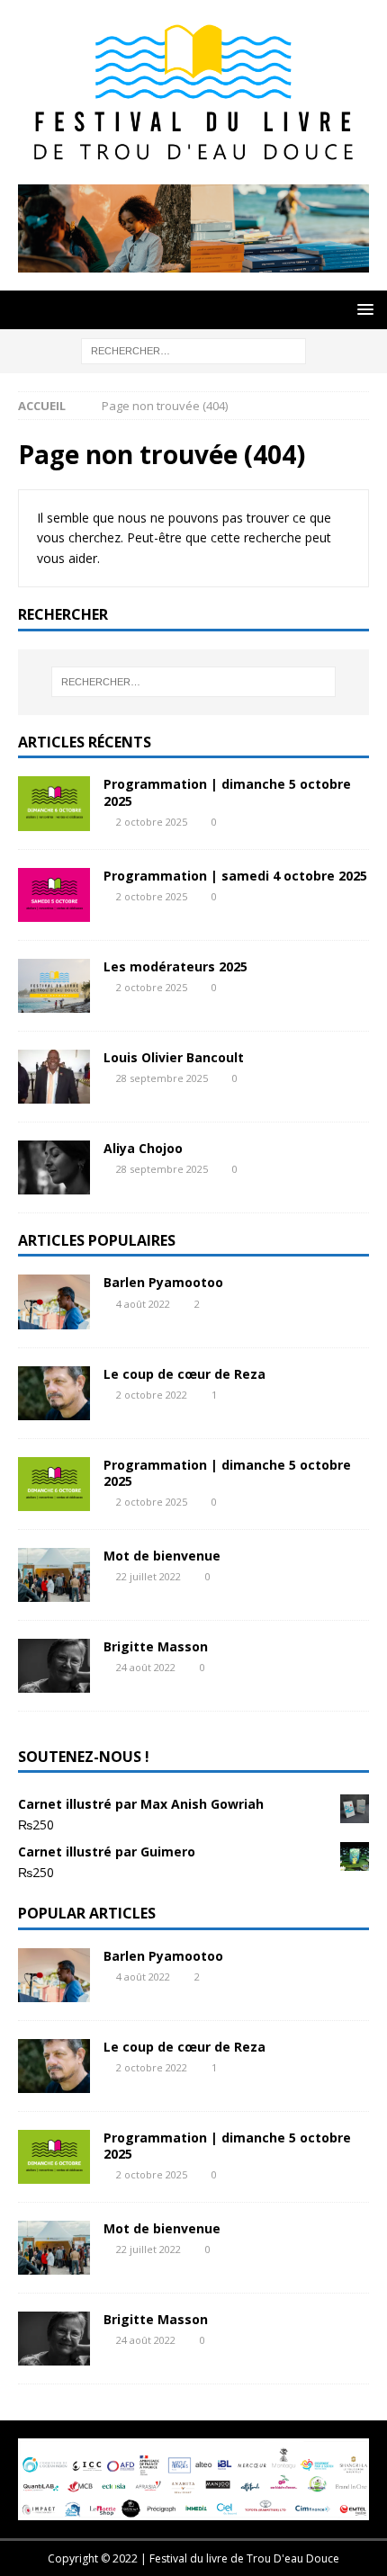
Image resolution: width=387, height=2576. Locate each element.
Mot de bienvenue (162, 1556)
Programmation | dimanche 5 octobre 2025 (227, 792)
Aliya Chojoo (143, 1148)
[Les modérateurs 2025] (54, 986)
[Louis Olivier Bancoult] (54, 1077)
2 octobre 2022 (152, 1395)
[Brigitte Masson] (54, 1666)
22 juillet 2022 (148, 1576)
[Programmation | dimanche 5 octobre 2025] (54, 803)
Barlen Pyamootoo (163, 1282)
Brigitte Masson (156, 1646)
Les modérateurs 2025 (175, 966)
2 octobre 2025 (152, 822)
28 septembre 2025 (162, 1078)
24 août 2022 (146, 1667)
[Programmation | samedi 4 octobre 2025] (54, 895)
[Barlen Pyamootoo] (54, 1301)
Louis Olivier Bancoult (174, 1057)
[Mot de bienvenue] (54, 1575)
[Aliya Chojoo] (54, 1167)
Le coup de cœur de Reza (184, 1374)
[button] (362, 309)
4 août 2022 (143, 1304)
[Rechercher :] (193, 349)
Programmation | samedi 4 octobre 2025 (235, 876)
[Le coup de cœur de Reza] (54, 1393)
